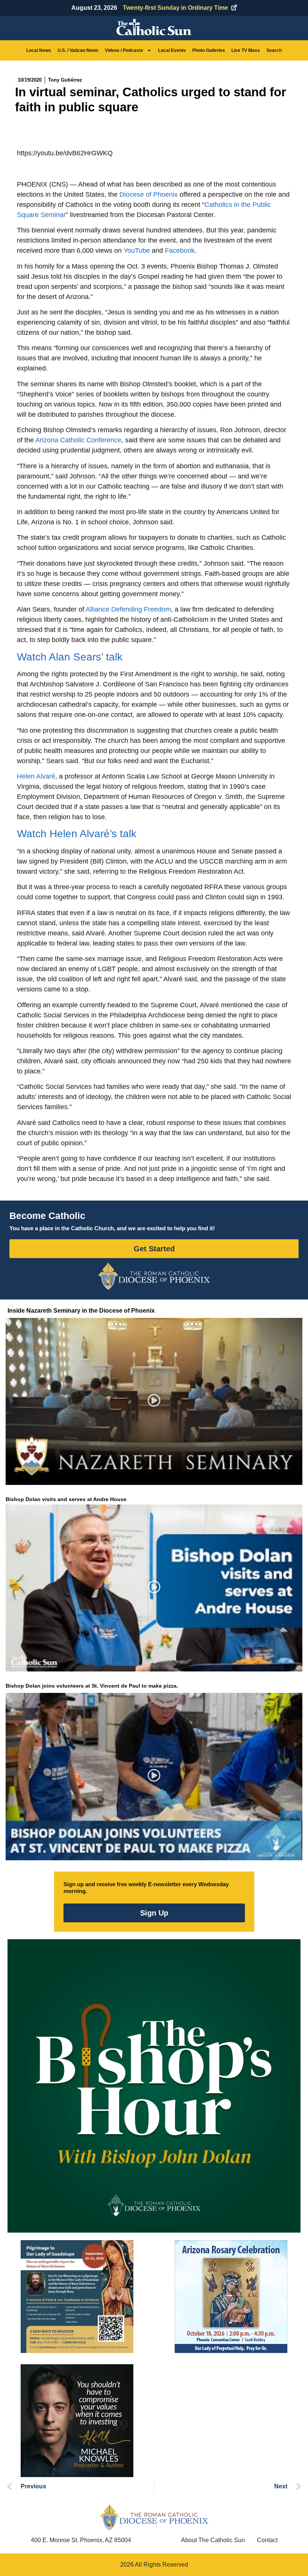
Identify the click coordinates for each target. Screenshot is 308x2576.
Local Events (172, 50)
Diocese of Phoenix (149, 194)
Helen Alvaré (36, 776)
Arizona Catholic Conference (78, 440)
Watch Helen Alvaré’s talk (77, 834)
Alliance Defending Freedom (128, 609)
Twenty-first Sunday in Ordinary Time (175, 8)
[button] (154, 1402)
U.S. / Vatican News (78, 50)
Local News (39, 50)
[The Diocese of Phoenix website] (154, 2517)
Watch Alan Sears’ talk (70, 657)
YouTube (137, 250)
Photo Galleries (209, 50)
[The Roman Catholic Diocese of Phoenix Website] (154, 1276)
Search (274, 50)
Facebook (180, 250)
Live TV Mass (246, 50)
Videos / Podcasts (124, 50)
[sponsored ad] (77, 2297)
